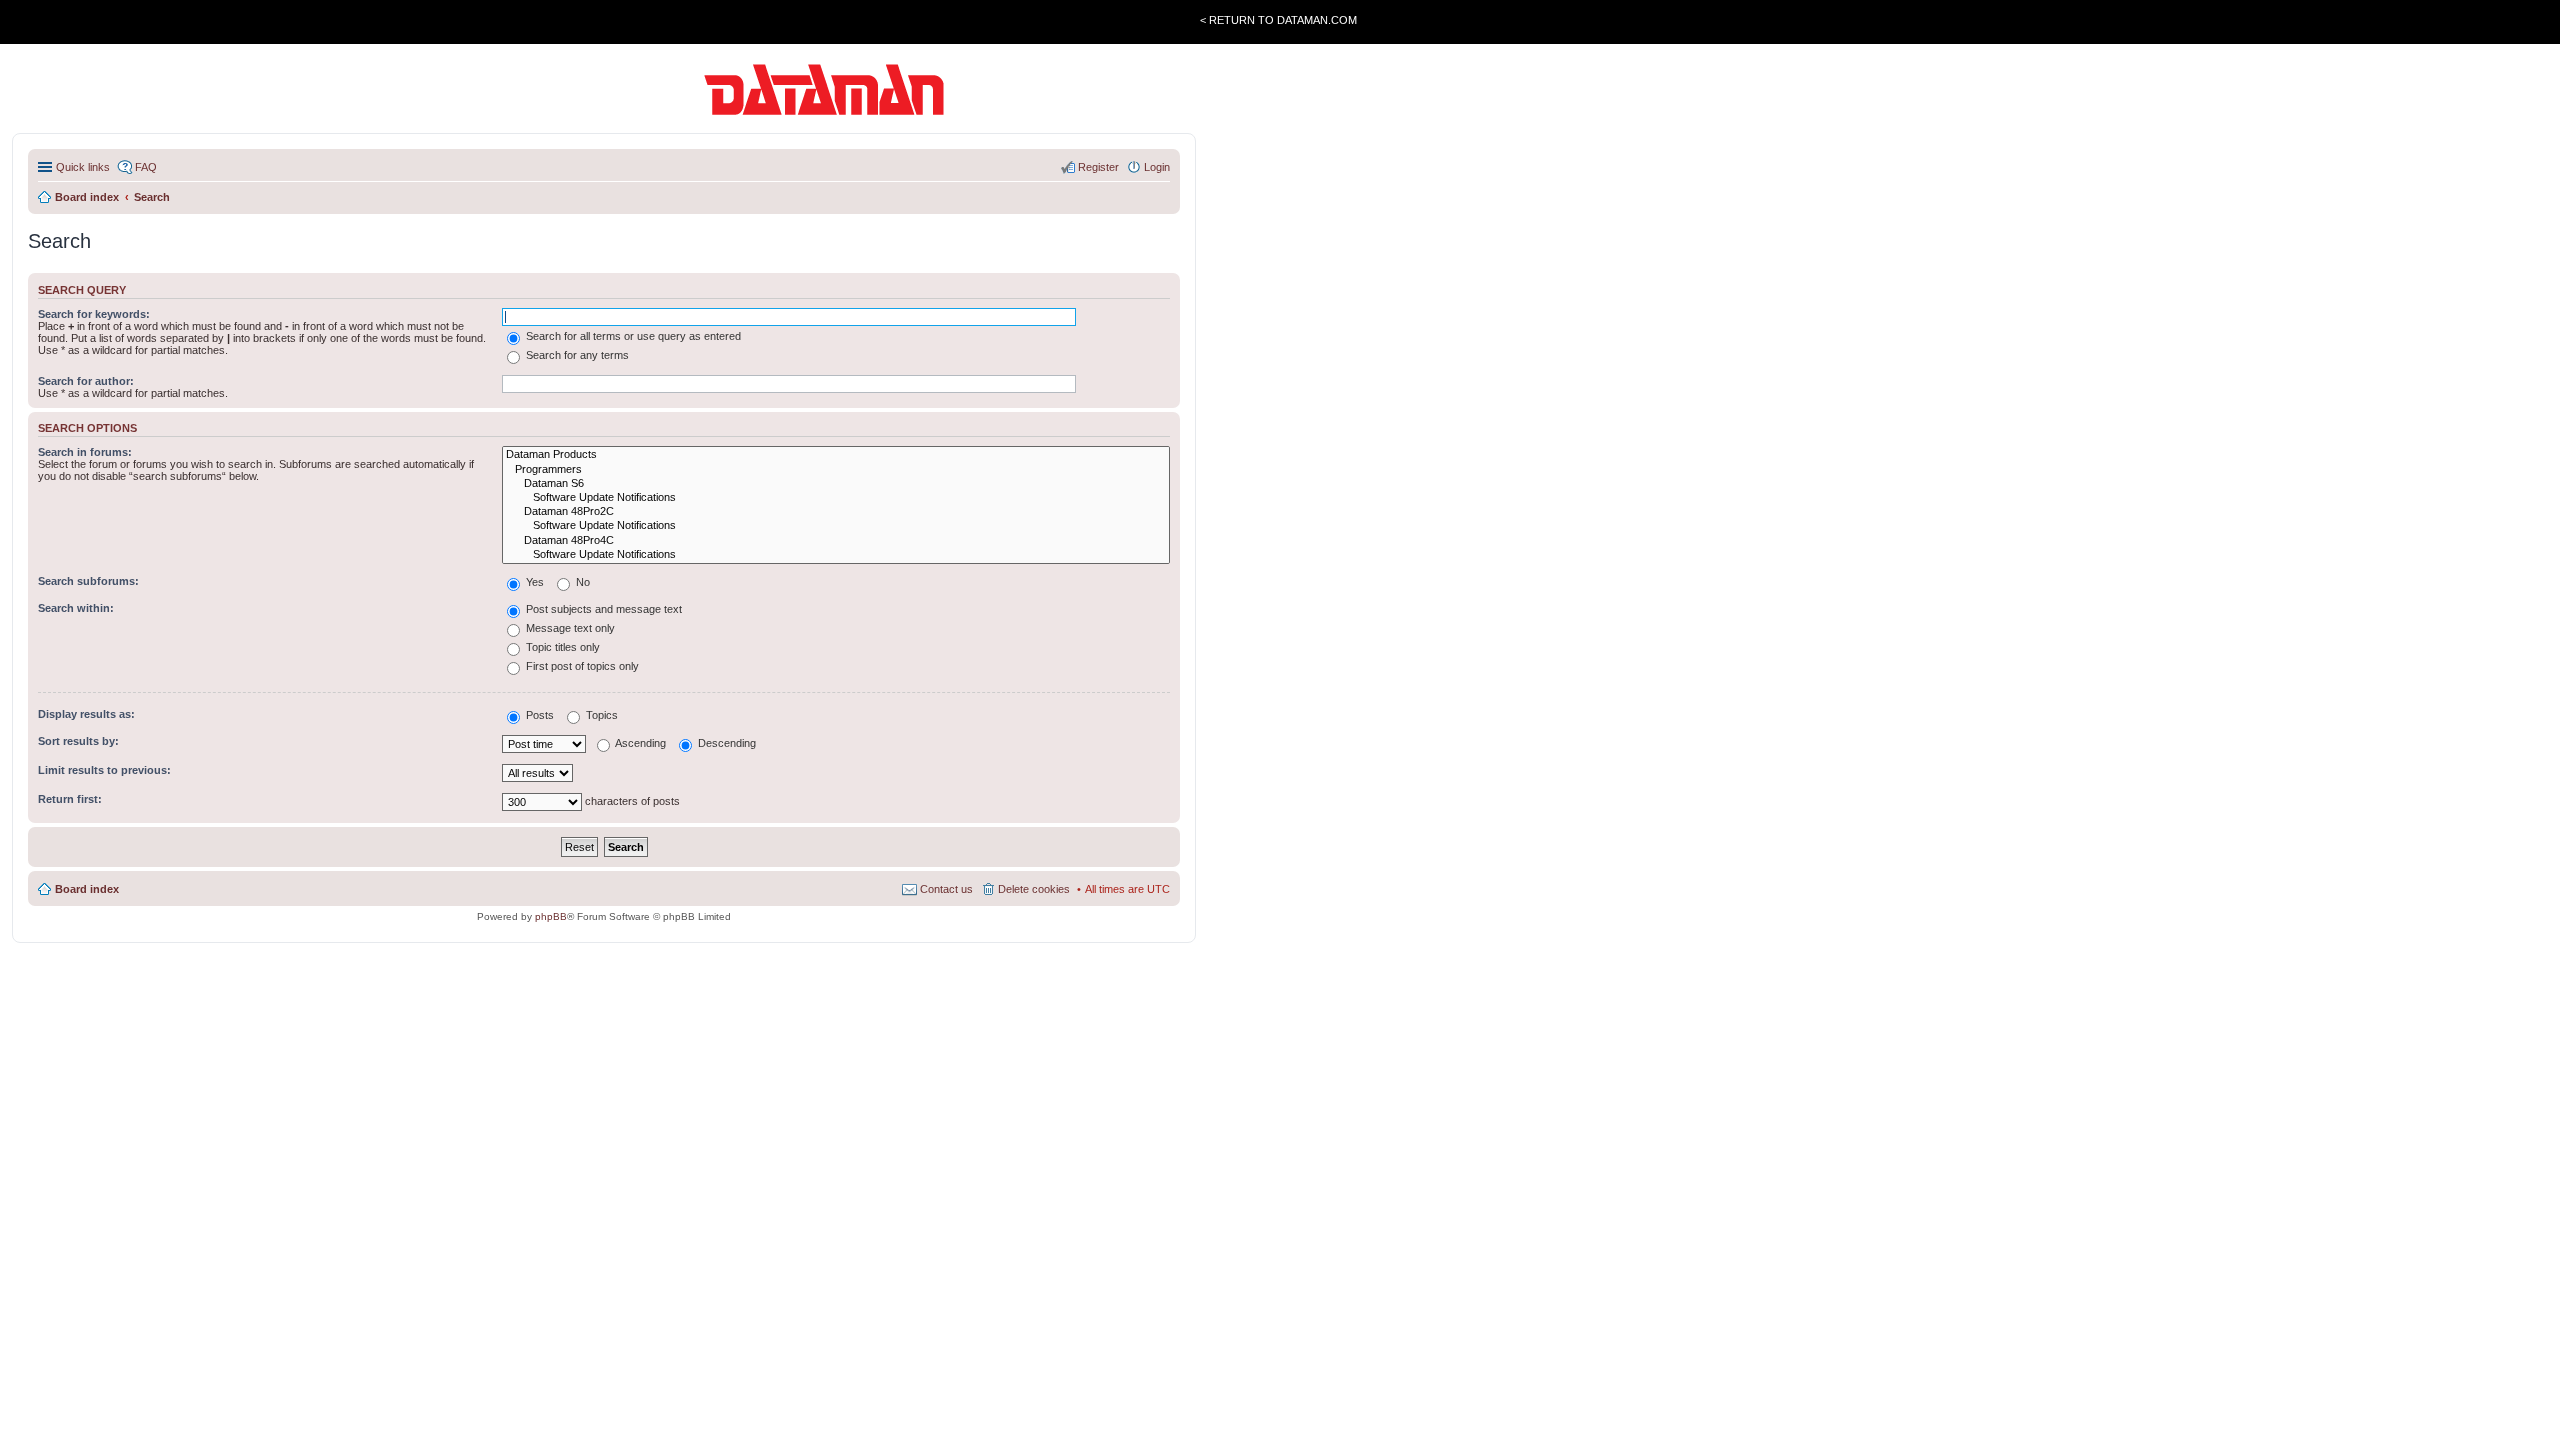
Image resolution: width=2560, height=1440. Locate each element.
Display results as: (86, 714)
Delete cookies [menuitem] (1034, 889)
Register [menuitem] (1098, 167)
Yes (533, 582)
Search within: (76, 608)
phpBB (551, 916)
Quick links (83, 167)
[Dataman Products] (836, 455)
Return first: (70, 799)
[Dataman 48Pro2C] (836, 512)
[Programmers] (836, 470)
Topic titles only (561, 647)
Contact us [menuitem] (946, 889)
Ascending (639, 743)
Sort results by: (78, 741)
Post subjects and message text (602, 609)
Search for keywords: (94, 314)
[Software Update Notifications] (836, 498)
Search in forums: (85, 452)
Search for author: (86, 381)
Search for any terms (576, 355)
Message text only (569, 628)
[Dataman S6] (836, 484)
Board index (87, 889)
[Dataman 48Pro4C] (836, 541)
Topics (600, 715)
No (581, 582)
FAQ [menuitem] (146, 167)
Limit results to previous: (104, 770)
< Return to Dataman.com (1278, 20)
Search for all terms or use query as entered (632, 336)
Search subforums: (88, 581)
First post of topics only (581, 666)
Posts (538, 715)
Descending (725, 743)
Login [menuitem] (1157, 167)
